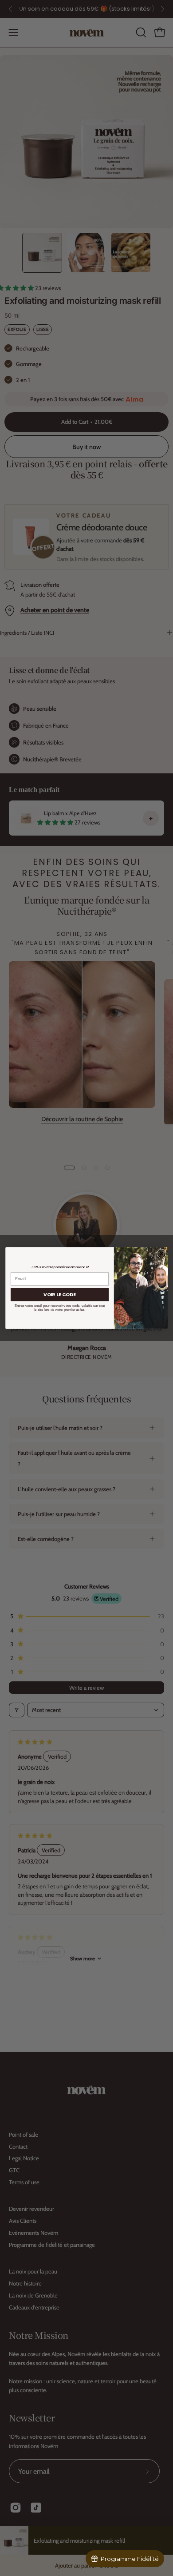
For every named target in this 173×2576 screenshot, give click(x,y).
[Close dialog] (161, 1254)
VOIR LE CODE (60, 1295)
